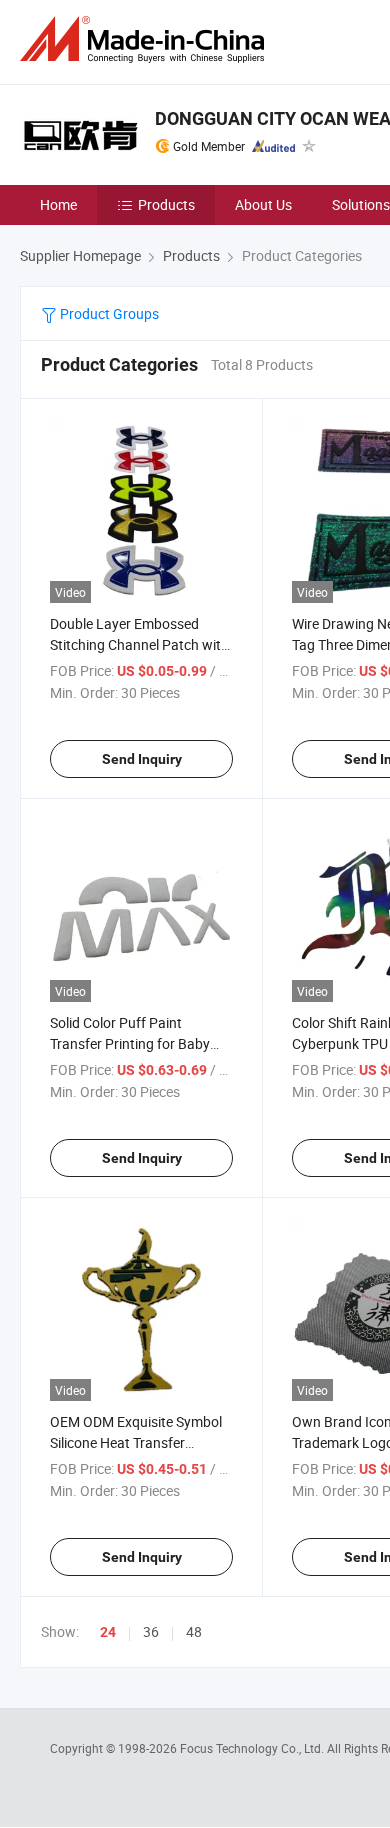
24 (108, 1632)
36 (151, 1631)
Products (166, 204)
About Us (263, 204)
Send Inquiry (142, 759)
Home (58, 204)
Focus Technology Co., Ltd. (253, 1748)
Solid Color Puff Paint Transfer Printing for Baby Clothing (130, 1043)
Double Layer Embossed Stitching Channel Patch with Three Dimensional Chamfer (139, 644)
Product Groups (108, 313)
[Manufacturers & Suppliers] (146, 39)
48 (194, 1631)
